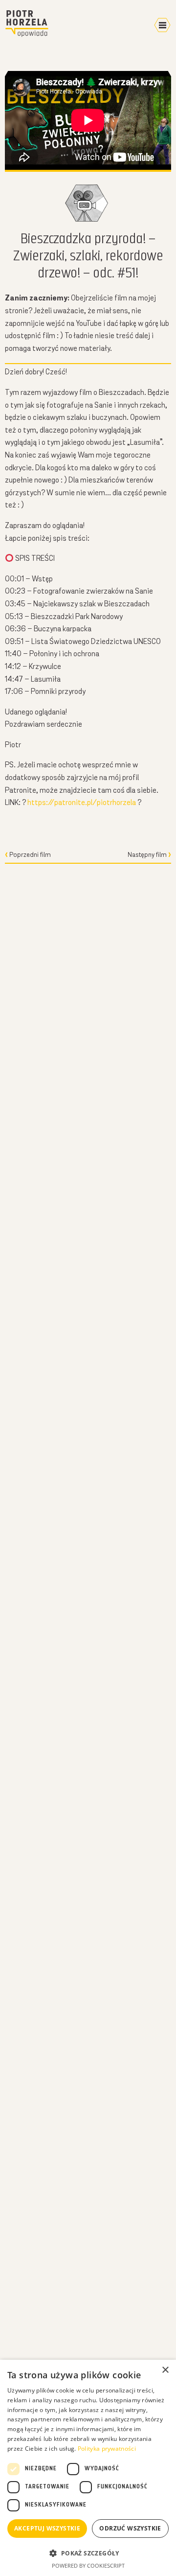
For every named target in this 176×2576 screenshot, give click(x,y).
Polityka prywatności (107, 2449)
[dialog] (88, 2468)
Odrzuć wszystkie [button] (130, 2528)
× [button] (165, 2370)
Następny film (148, 855)
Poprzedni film (29, 855)
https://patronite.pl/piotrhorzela (82, 803)
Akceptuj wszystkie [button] (47, 2528)
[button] (88, 2553)
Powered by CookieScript (88, 2565)
